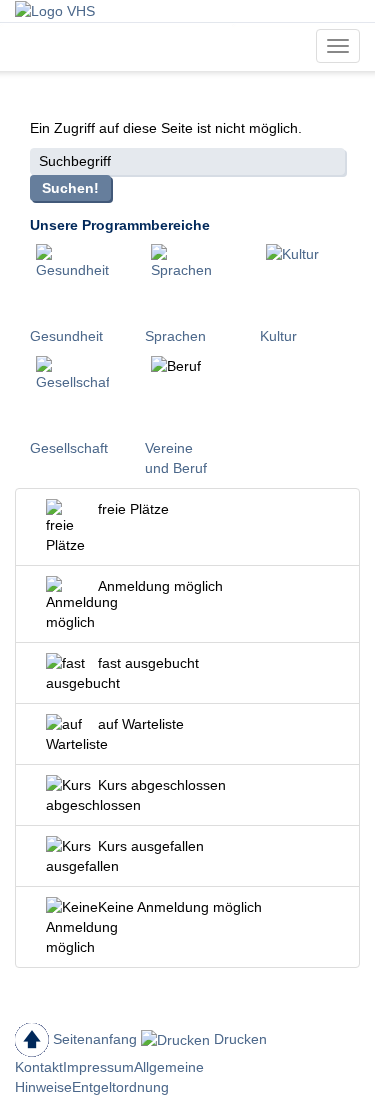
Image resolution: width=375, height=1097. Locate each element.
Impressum (98, 1067)
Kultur (278, 336)
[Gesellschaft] (72, 392)
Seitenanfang (93, 1039)
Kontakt (39, 1067)
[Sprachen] (187, 280)
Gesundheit (66, 336)
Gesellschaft (69, 448)
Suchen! (70, 188)
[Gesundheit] (72, 280)
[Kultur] (302, 280)
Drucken (238, 1039)
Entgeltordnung (120, 1087)
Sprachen (175, 336)
